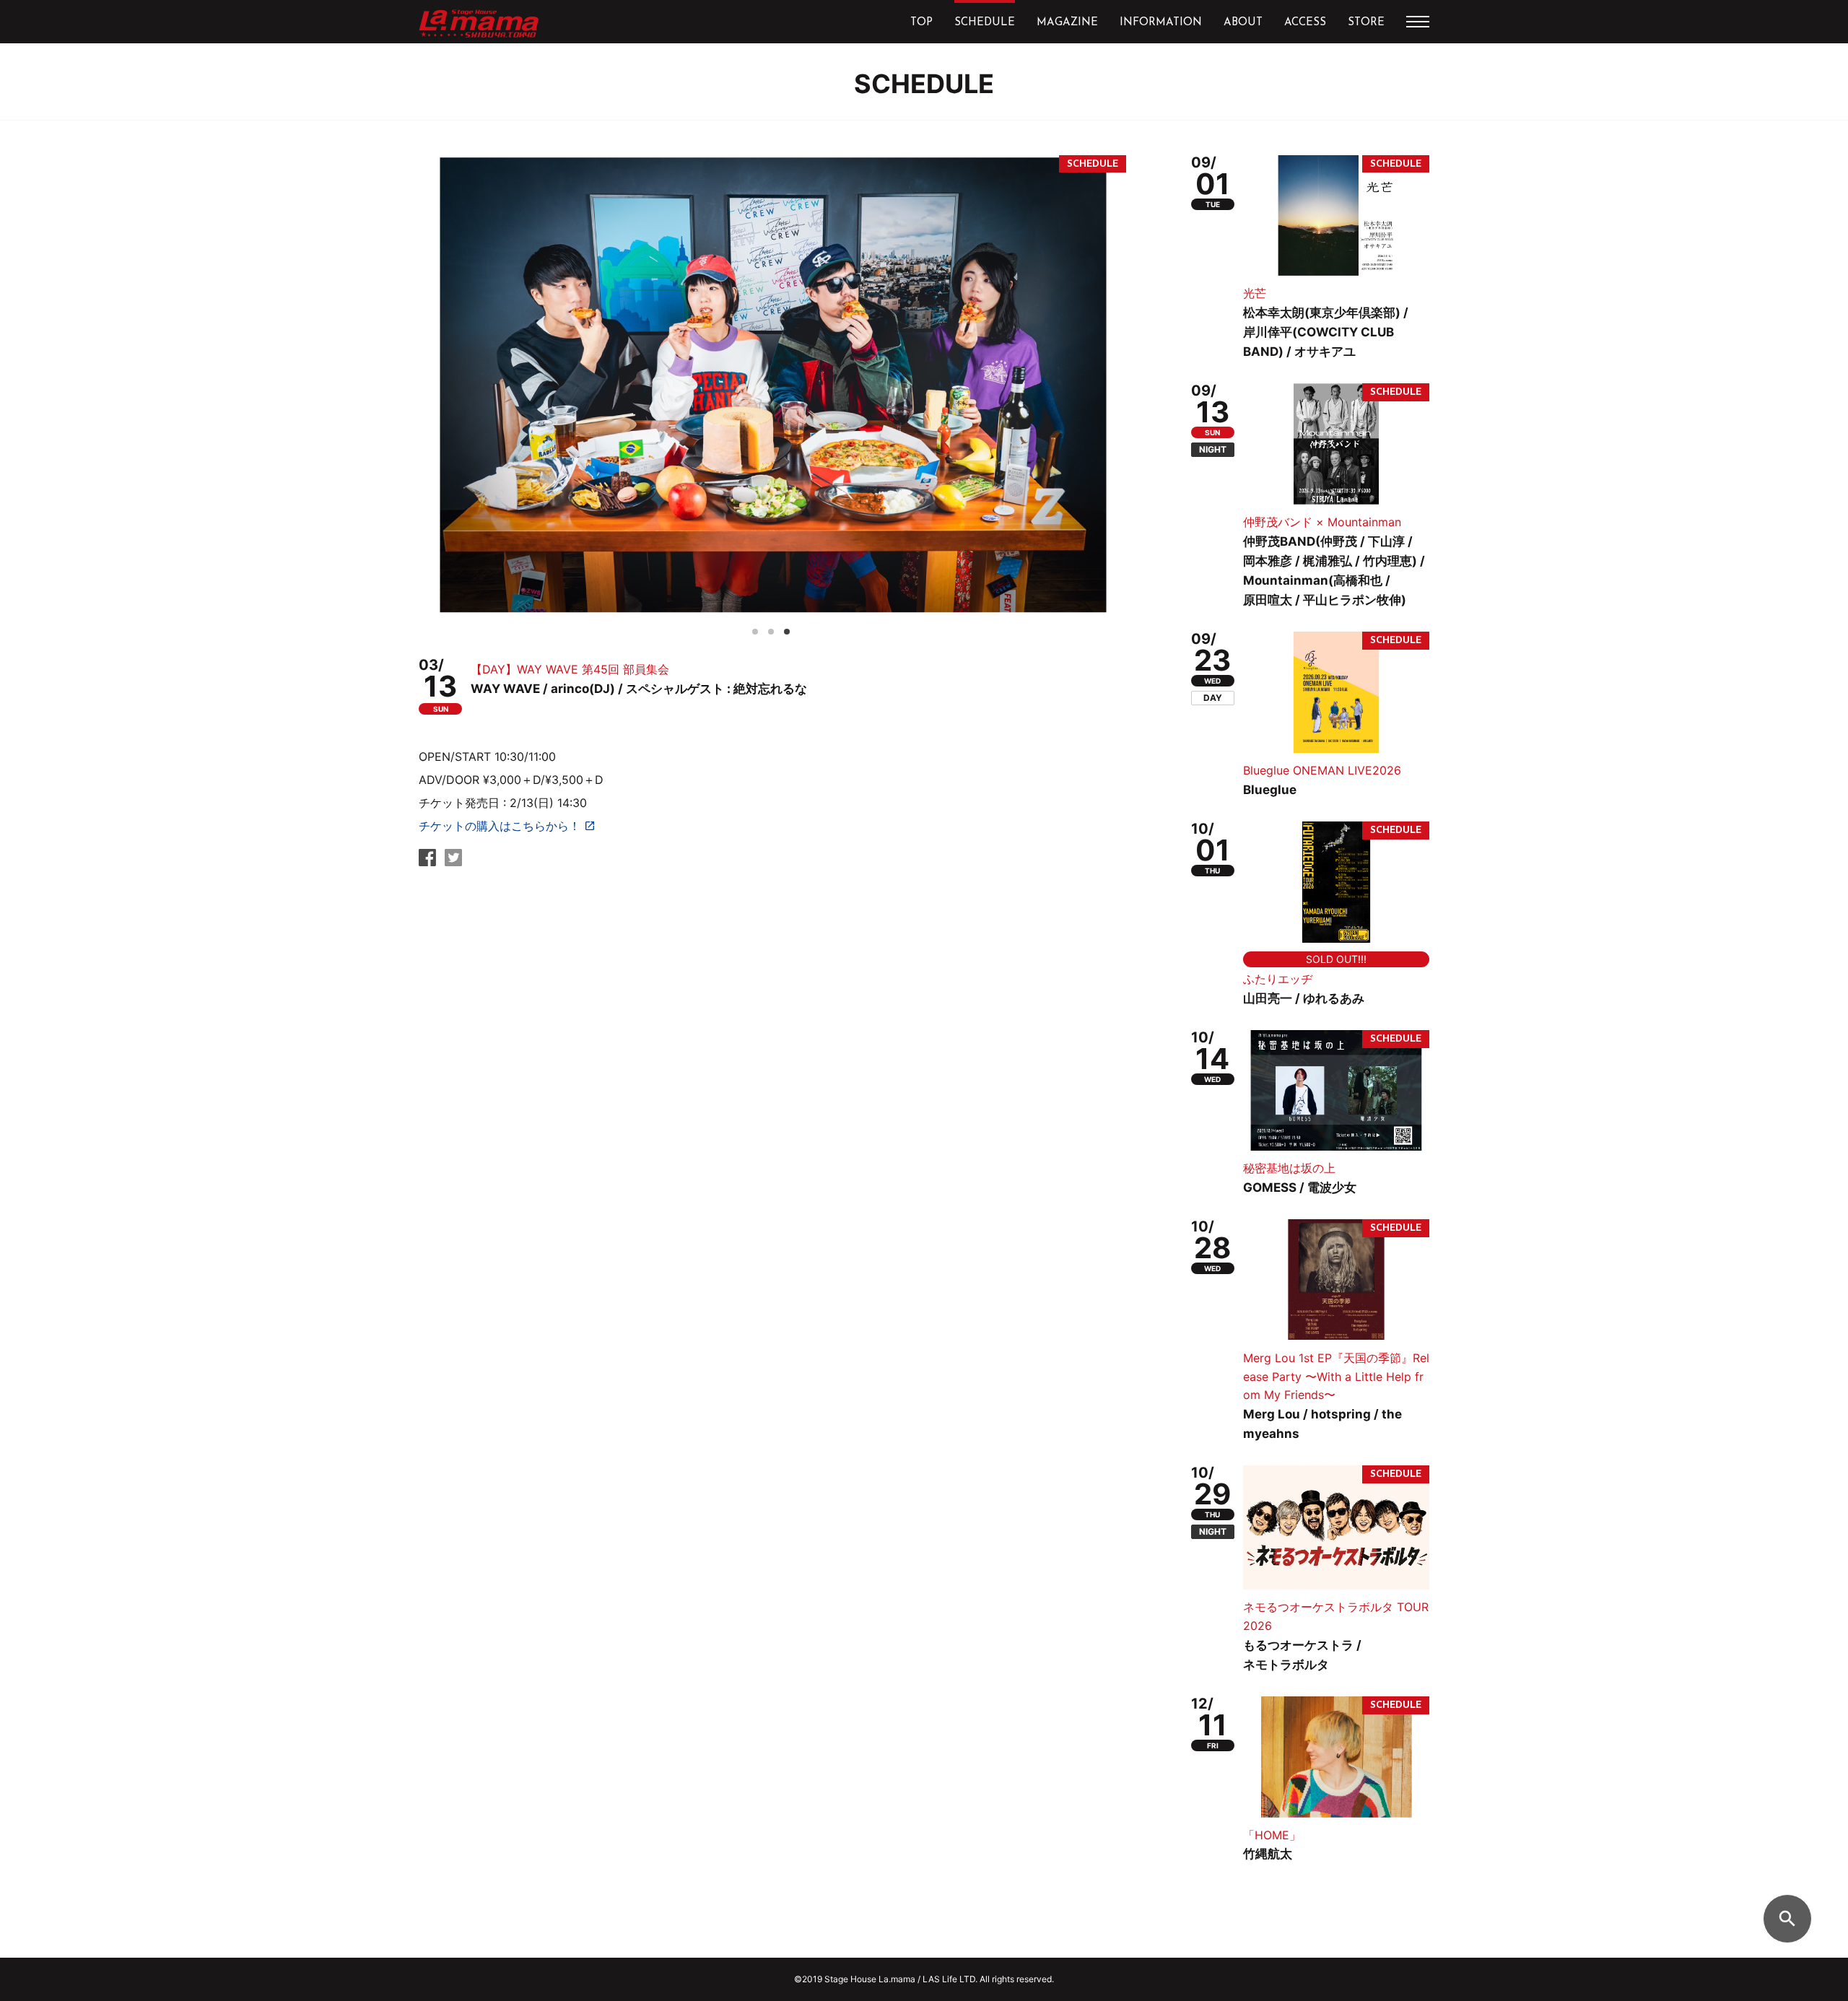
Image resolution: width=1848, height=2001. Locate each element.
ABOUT (1243, 23)
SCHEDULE (985, 23)
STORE (1366, 23)
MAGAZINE (1067, 23)
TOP (921, 23)
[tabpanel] (772, 385)
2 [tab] (775, 629)
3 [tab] (791, 629)
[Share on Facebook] (427, 862)
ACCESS (1305, 23)
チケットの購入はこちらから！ (500, 826)
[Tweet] (453, 862)
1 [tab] (759, 629)
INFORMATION (1161, 23)
